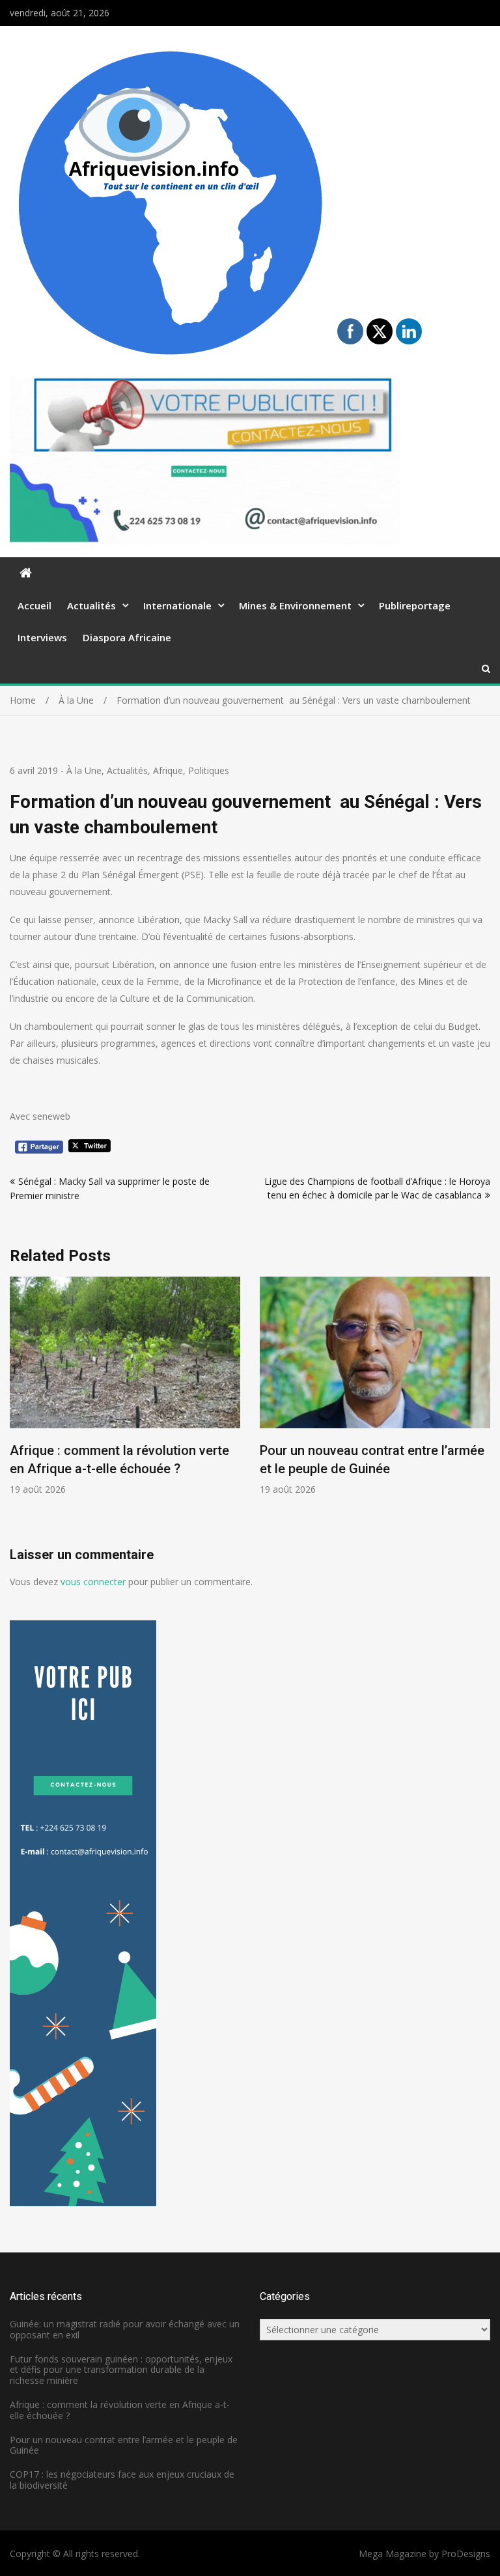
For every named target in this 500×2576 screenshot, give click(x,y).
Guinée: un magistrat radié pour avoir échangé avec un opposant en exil (125, 2329)
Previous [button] (18, 1411)
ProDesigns (466, 2554)
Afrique (168, 770)
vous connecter (93, 1582)
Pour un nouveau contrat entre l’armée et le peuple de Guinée (124, 2445)
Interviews (42, 637)
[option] (189, 1386)
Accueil (35, 605)
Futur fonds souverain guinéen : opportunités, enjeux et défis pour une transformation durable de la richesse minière (121, 2370)
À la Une (84, 770)
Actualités (91, 605)
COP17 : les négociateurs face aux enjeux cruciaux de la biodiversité (122, 2480)
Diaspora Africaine (127, 637)
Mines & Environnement (295, 605)
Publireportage (415, 605)
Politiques (209, 770)
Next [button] (482, 1411)
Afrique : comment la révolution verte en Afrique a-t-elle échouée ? (120, 2410)
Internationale (177, 605)
